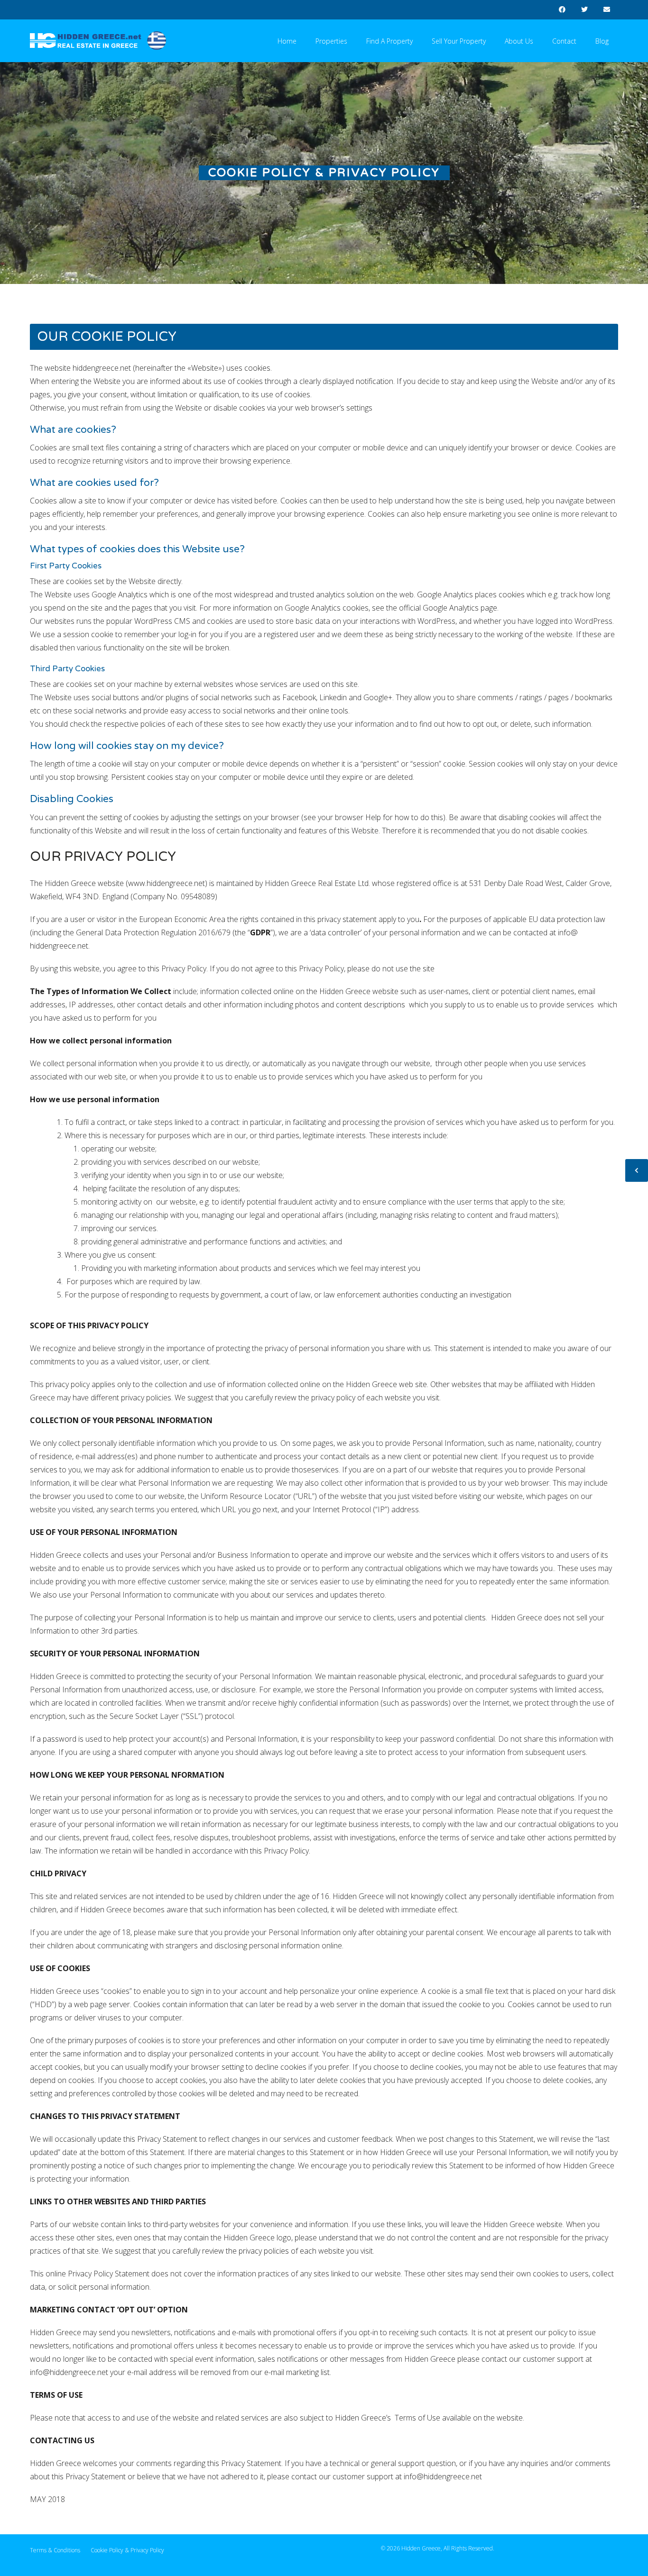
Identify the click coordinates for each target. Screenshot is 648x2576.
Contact (564, 41)
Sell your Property (459, 41)
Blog (602, 41)
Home (287, 41)
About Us (519, 41)
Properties (331, 41)
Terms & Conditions (55, 2550)
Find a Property (389, 41)
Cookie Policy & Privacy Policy (127, 2550)
